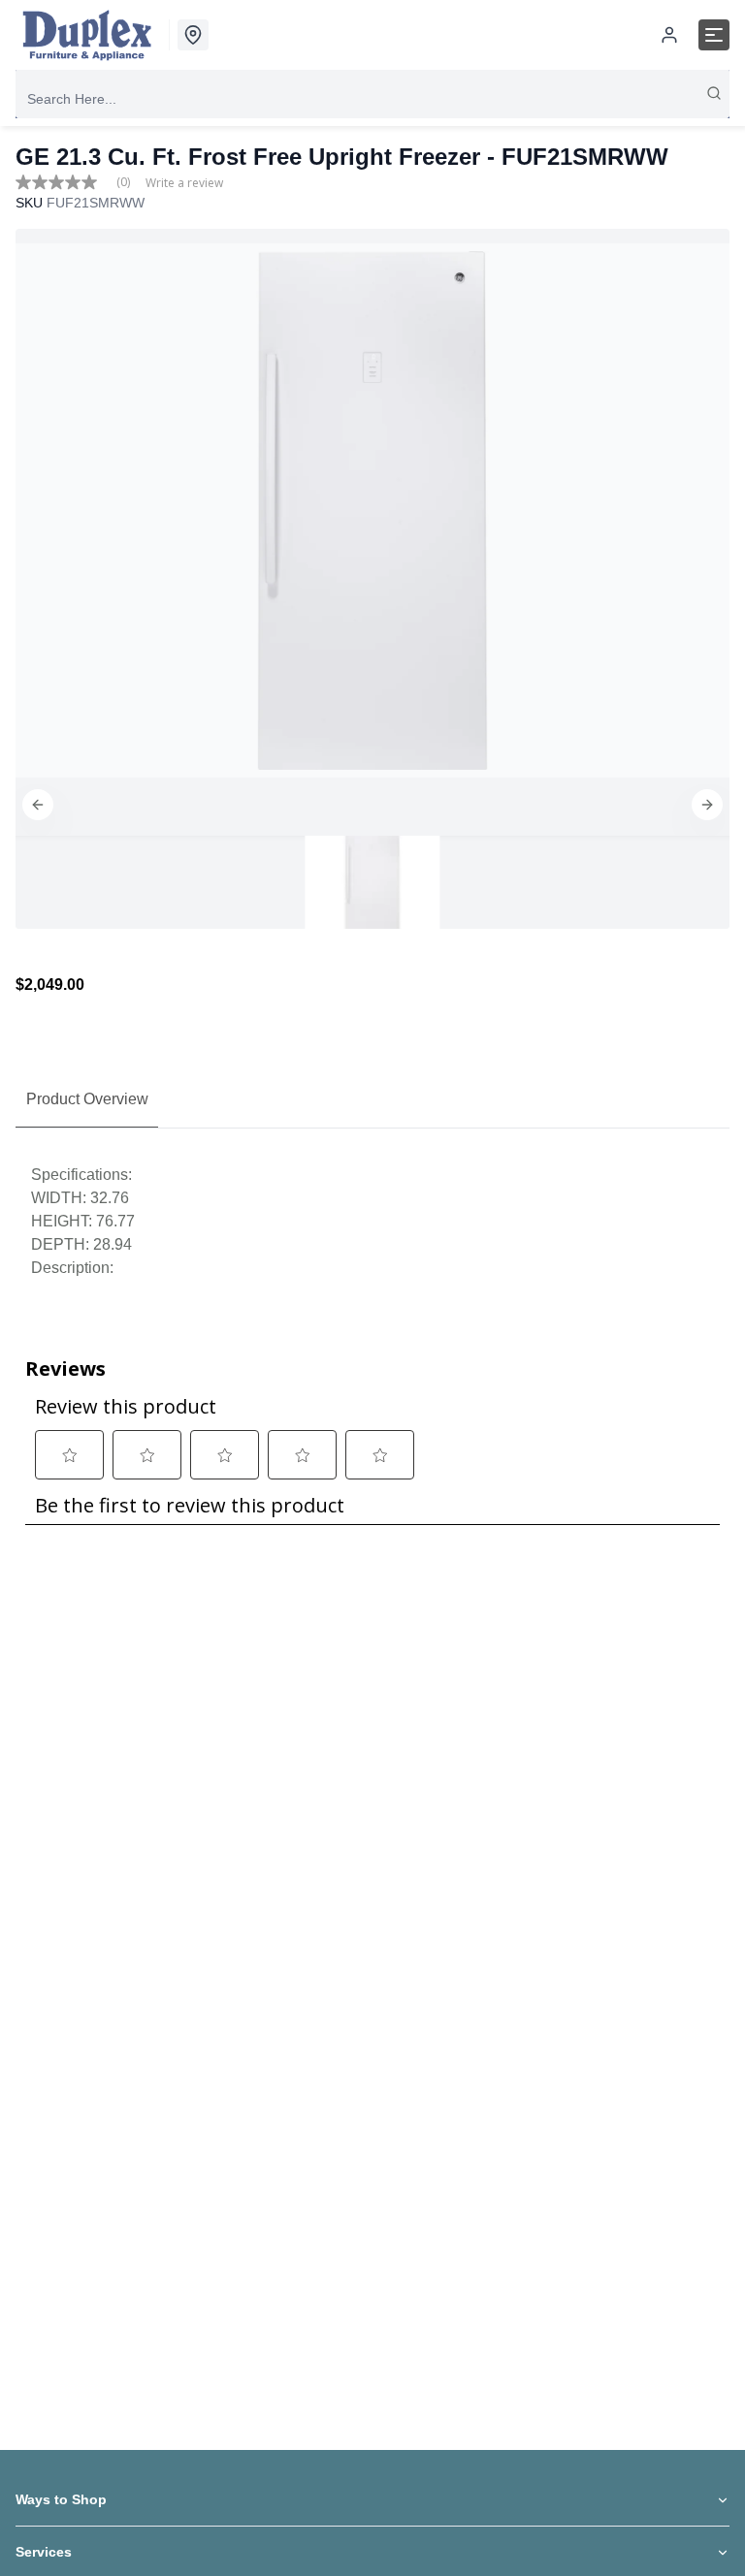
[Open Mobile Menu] (714, 35)
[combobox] (372, 99)
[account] (669, 35)
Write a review (184, 183)
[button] (38, 805)
